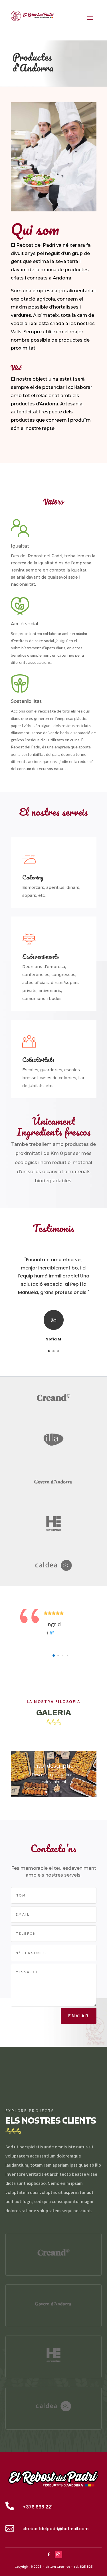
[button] (54, 1656)
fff (52, 1633)
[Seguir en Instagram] (58, 2555)
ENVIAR (79, 2016)
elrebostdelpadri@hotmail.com (55, 2529)
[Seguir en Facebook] (49, 2555)
